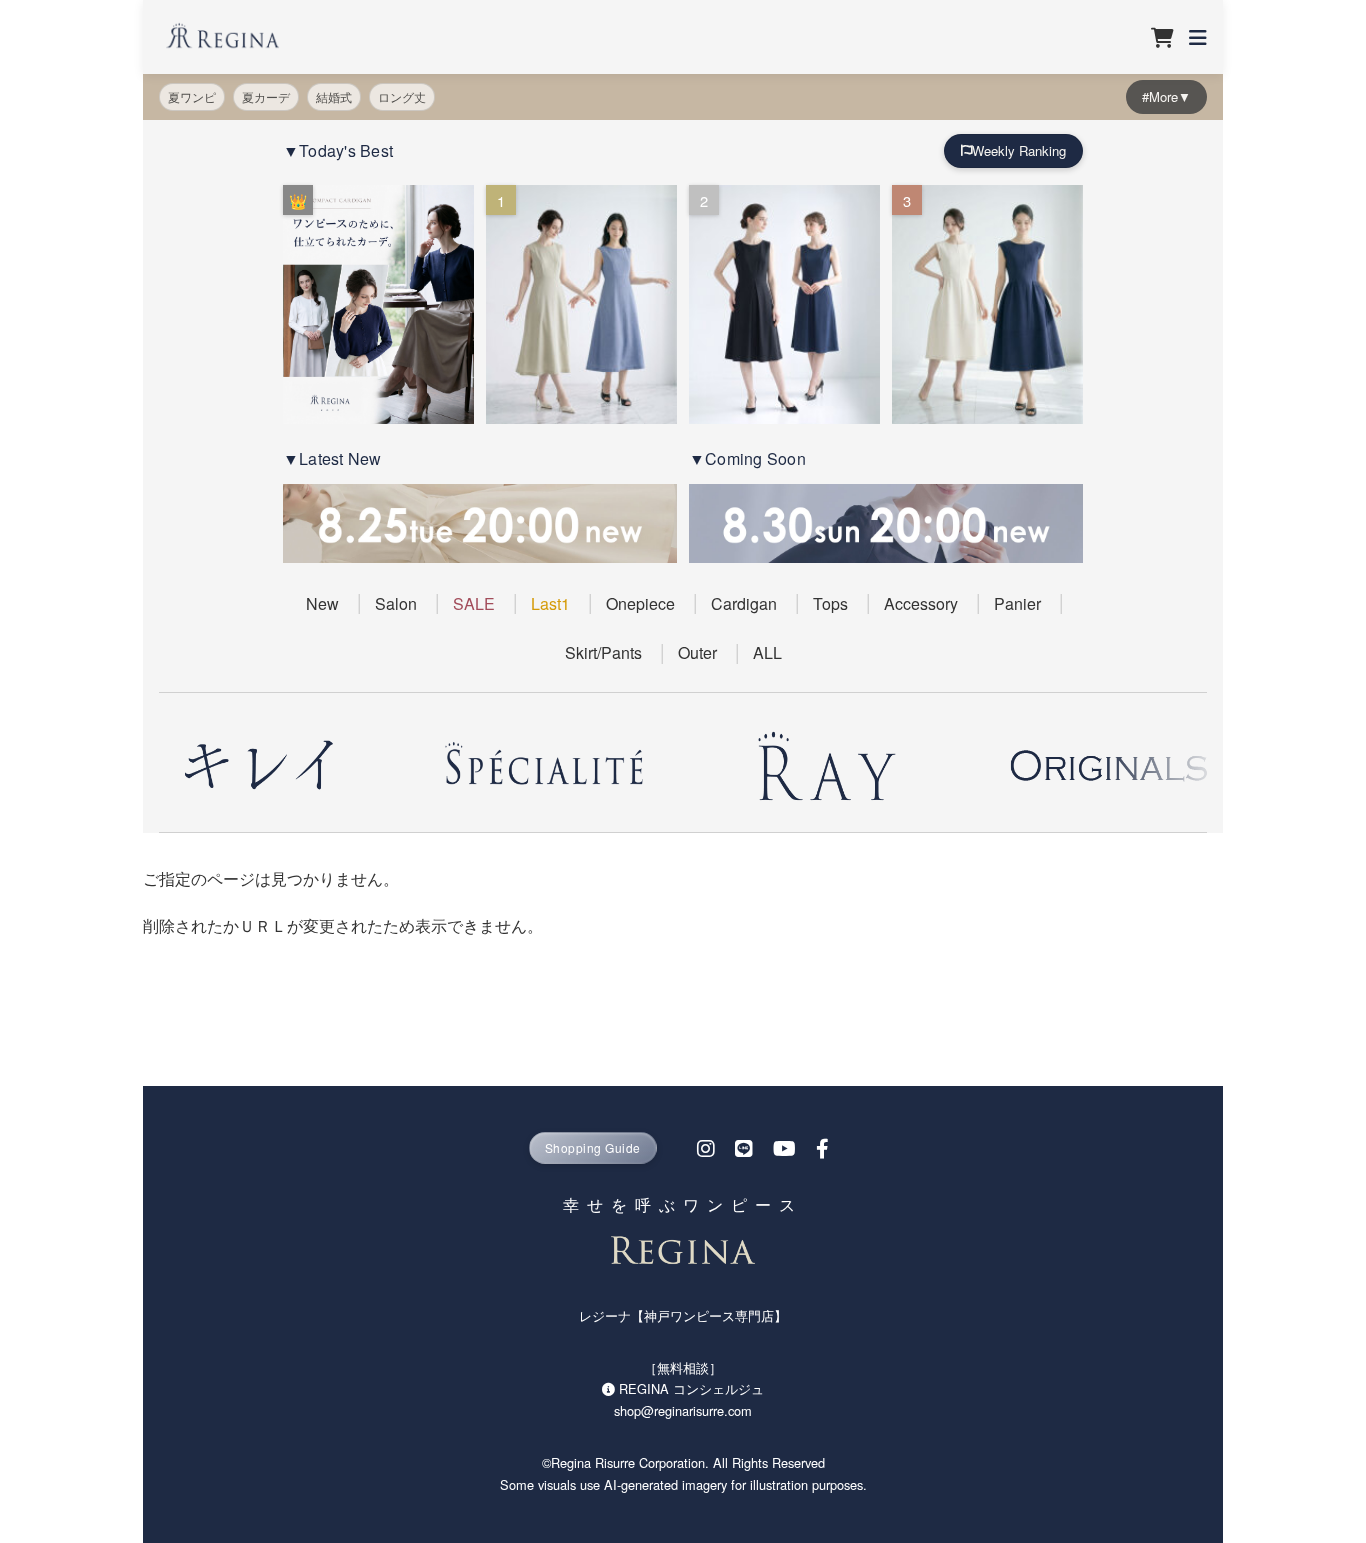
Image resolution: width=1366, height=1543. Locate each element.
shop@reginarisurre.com (683, 1410)
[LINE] (744, 1148)
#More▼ (1166, 96)
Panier (1017, 603)
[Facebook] (822, 1148)
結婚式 (334, 96)
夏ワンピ (192, 96)
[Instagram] (706, 1148)
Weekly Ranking (1019, 150)
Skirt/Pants (603, 652)
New (322, 603)
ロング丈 (402, 96)
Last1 (550, 603)
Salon (396, 603)
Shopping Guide (593, 1147)
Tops (830, 603)
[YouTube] (784, 1148)
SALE (474, 603)
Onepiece (640, 603)
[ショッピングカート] (1161, 37)
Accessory (921, 603)
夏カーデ (266, 96)
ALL (767, 652)
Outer (697, 652)
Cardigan (744, 603)
